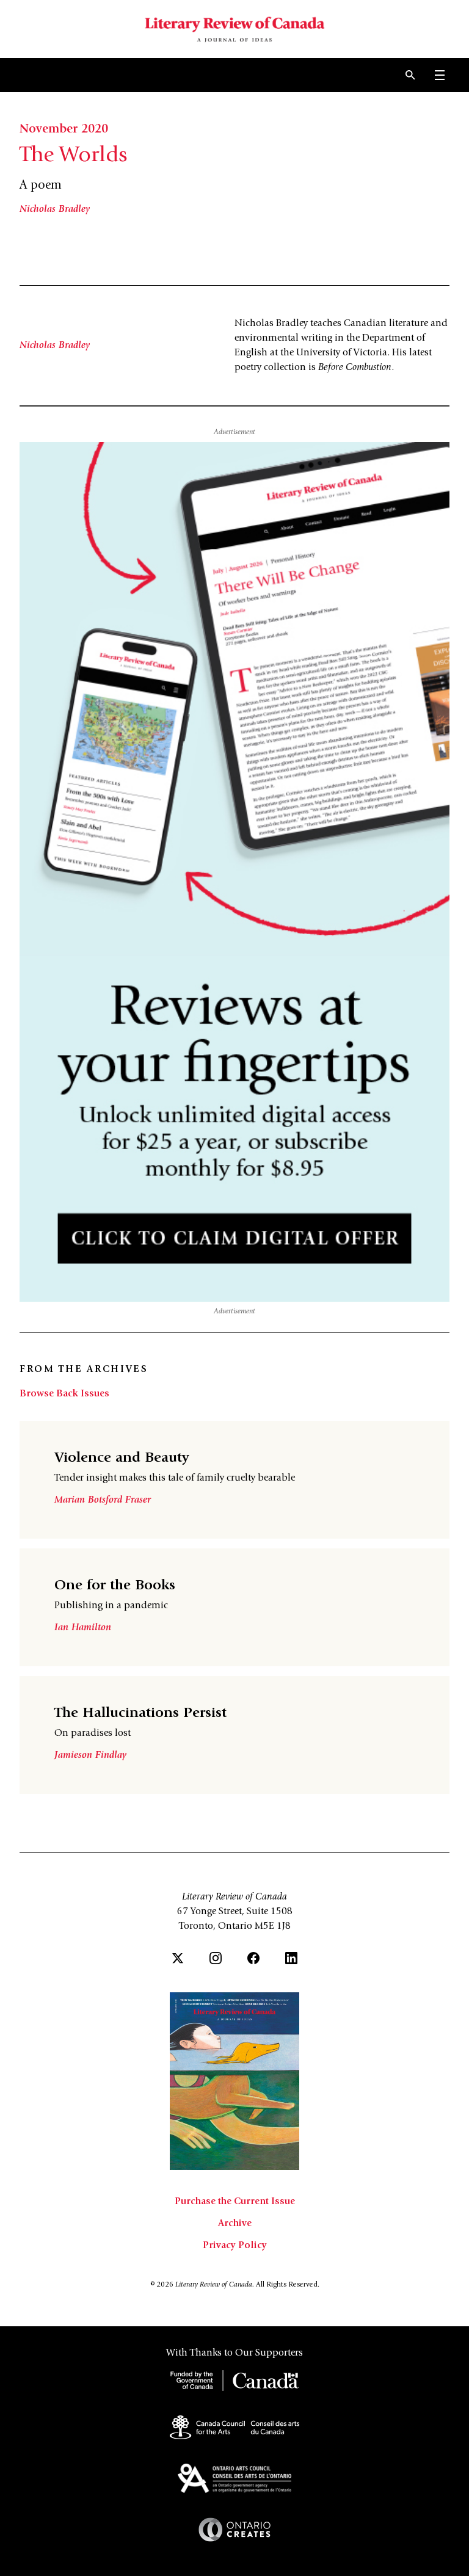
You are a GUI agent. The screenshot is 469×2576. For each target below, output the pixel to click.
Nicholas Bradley (55, 209)
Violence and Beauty (122, 1459)
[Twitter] (178, 1958)
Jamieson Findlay (90, 1755)
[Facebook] (253, 1958)
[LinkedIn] (291, 1958)
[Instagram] (216, 1958)
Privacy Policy (235, 2246)
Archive (235, 2224)
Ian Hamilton (83, 1628)
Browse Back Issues (64, 1394)
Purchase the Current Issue (235, 2202)
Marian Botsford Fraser (103, 1500)
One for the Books (115, 1586)
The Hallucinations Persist (140, 1714)
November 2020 (64, 130)
